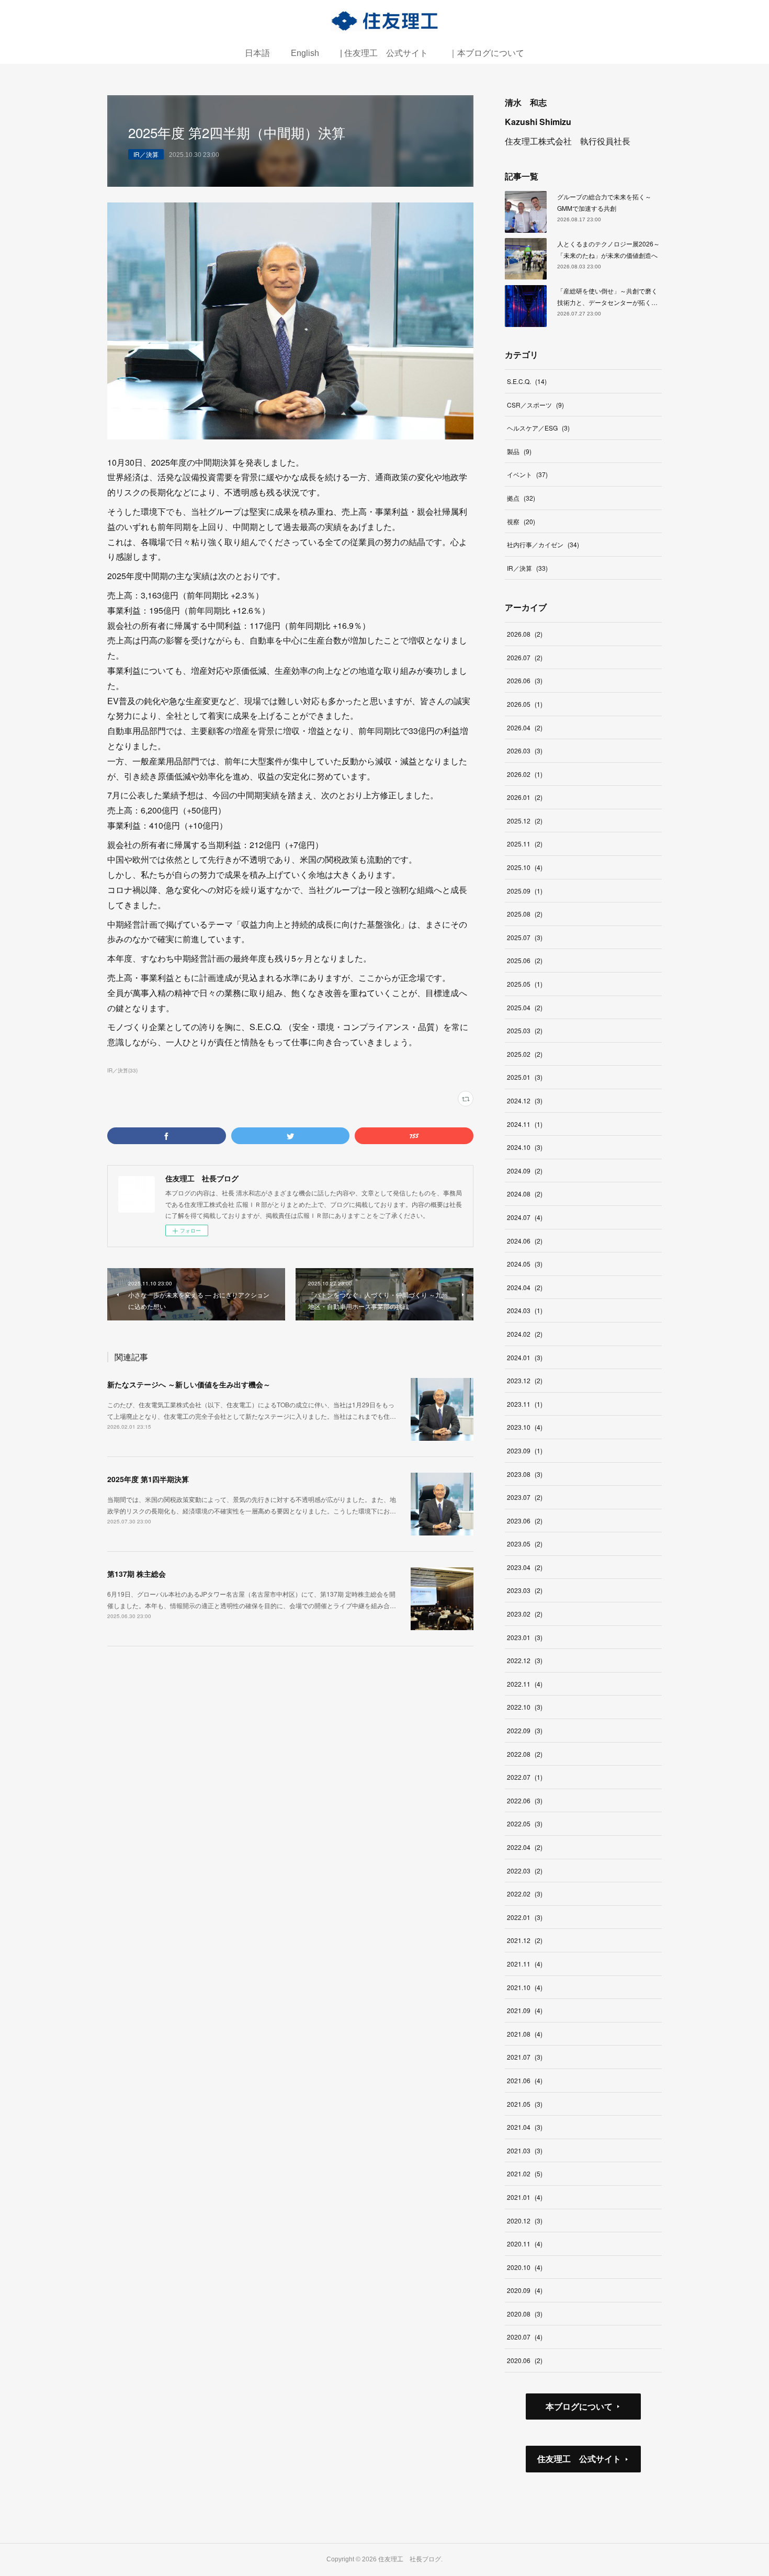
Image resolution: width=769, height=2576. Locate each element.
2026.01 (525, 797)
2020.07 (525, 2337)
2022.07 (525, 1777)
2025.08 (525, 914)
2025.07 (525, 937)
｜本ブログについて (487, 53)
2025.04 (525, 1007)
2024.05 (525, 1264)
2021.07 (525, 2057)
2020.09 (525, 2290)
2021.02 (525, 2173)
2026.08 (525, 634)
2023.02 (525, 1614)
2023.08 (525, 1474)
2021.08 (525, 2034)
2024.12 (525, 1100)
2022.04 (525, 1847)
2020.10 (525, 2267)
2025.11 (525, 844)
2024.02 (525, 1334)
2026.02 (525, 774)
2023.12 (525, 1380)
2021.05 (525, 2104)
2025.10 (525, 867)
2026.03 (525, 750)
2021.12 (525, 1940)
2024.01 (525, 1357)
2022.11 (525, 1684)
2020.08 (525, 2314)
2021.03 (525, 2150)
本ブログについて (579, 2406)
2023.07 (525, 1497)
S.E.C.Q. (527, 381)
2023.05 (525, 1544)
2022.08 (525, 1754)
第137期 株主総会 (137, 1574)
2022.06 (525, 1800)
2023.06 (525, 1521)
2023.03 (525, 1590)
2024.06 (525, 1241)
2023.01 (525, 1637)
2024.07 (525, 1217)
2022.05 (525, 1823)
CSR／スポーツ (535, 405)
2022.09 (525, 1730)
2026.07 (525, 657)
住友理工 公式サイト (579, 2459)
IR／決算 (146, 154)
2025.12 (525, 821)
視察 (521, 521)
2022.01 (525, 1917)
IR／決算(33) (122, 1070)
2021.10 (525, 1987)
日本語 (257, 53)
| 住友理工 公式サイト (384, 53)
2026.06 (525, 680)
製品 (519, 451)
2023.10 (525, 1427)
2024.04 (525, 1287)
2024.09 (525, 1171)
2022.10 (525, 1707)
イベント (527, 474)
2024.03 (525, 1310)
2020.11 (525, 2244)
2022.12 (525, 1660)
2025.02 (525, 1054)
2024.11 (525, 1124)
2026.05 (525, 704)
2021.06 (525, 2080)
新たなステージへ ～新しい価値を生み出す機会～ (189, 1384)
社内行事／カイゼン (543, 544)
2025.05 (525, 984)
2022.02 (525, 1894)
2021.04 (525, 2127)
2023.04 (525, 1567)
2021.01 (525, 2197)
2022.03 (525, 1871)
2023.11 (525, 1404)
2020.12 (525, 2221)
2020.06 (525, 2360)
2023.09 (525, 1450)
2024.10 (525, 1147)
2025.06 (525, 960)
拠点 (521, 498)
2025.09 (525, 891)
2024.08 (525, 1194)
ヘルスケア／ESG (538, 428)
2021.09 (525, 2010)
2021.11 (525, 1964)
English (305, 53)
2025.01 (525, 1077)
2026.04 (525, 727)
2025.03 (525, 1030)
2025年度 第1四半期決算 (148, 1479)
